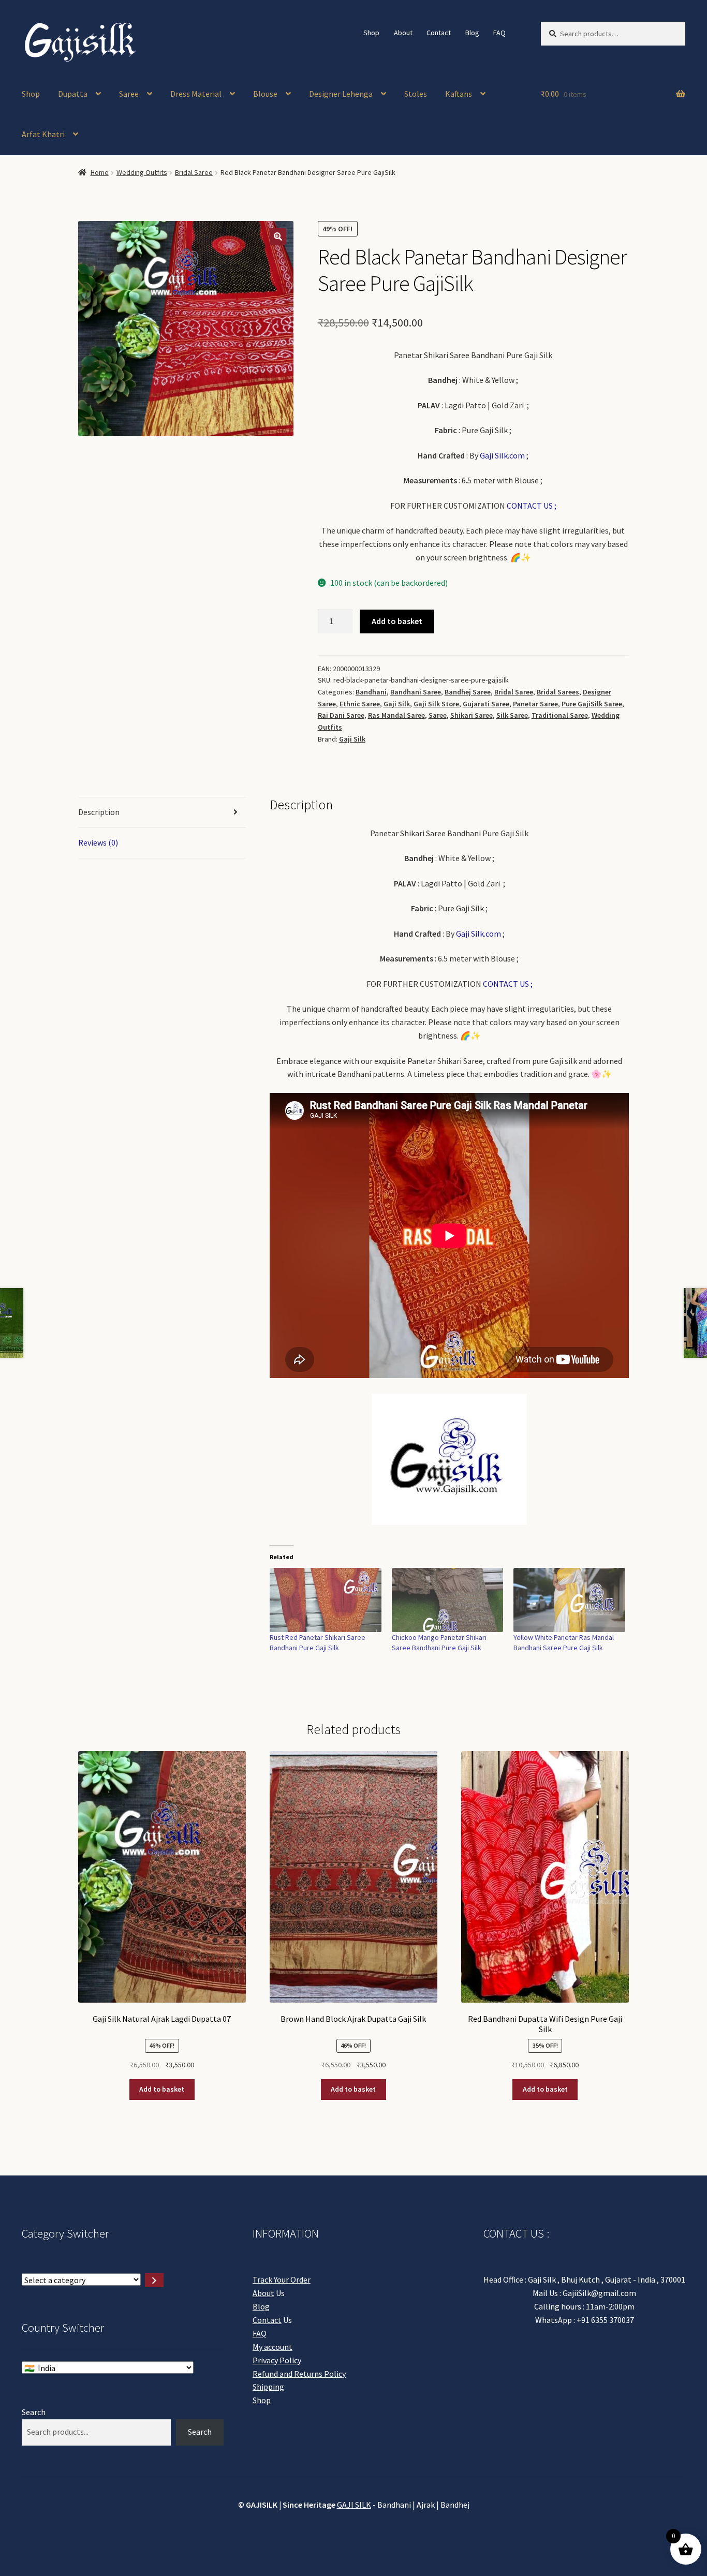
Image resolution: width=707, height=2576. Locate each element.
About (403, 33)
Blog (472, 33)
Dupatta (73, 94)
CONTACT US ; (532, 506)
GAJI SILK (354, 2505)
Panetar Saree (535, 704)
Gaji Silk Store (436, 704)
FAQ (499, 33)
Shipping (268, 2387)
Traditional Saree (560, 715)
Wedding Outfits (142, 172)
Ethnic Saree (360, 704)
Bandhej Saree (468, 692)
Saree (129, 94)
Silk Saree (512, 715)
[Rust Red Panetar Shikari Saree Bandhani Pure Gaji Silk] (326, 1600)
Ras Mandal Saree (396, 715)
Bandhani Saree (416, 692)
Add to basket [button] (162, 2089)
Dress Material (196, 94)
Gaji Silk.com (502, 455)
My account (273, 2347)
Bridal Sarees (558, 692)
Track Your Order (282, 2279)
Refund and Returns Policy (299, 2374)
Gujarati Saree (486, 704)
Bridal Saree (194, 172)
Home (100, 172)
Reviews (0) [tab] (98, 842)
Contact (439, 33)
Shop (371, 33)
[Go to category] (154, 2280)
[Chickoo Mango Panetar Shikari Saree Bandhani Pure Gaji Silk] (448, 1600)
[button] (278, 236)
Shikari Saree (472, 715)
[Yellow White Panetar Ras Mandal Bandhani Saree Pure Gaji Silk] (569, 1600)
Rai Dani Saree (341, 715)
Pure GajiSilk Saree (592, 704)
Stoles (416, 94)
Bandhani (371, 692)
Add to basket (397, 621)
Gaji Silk (397, 704)
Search (34, 2412)
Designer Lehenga (341, 94)
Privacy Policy (277, 2360)
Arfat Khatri (43, 134)
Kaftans (459, 94)
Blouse (265, 94)
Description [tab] (99, 812)
